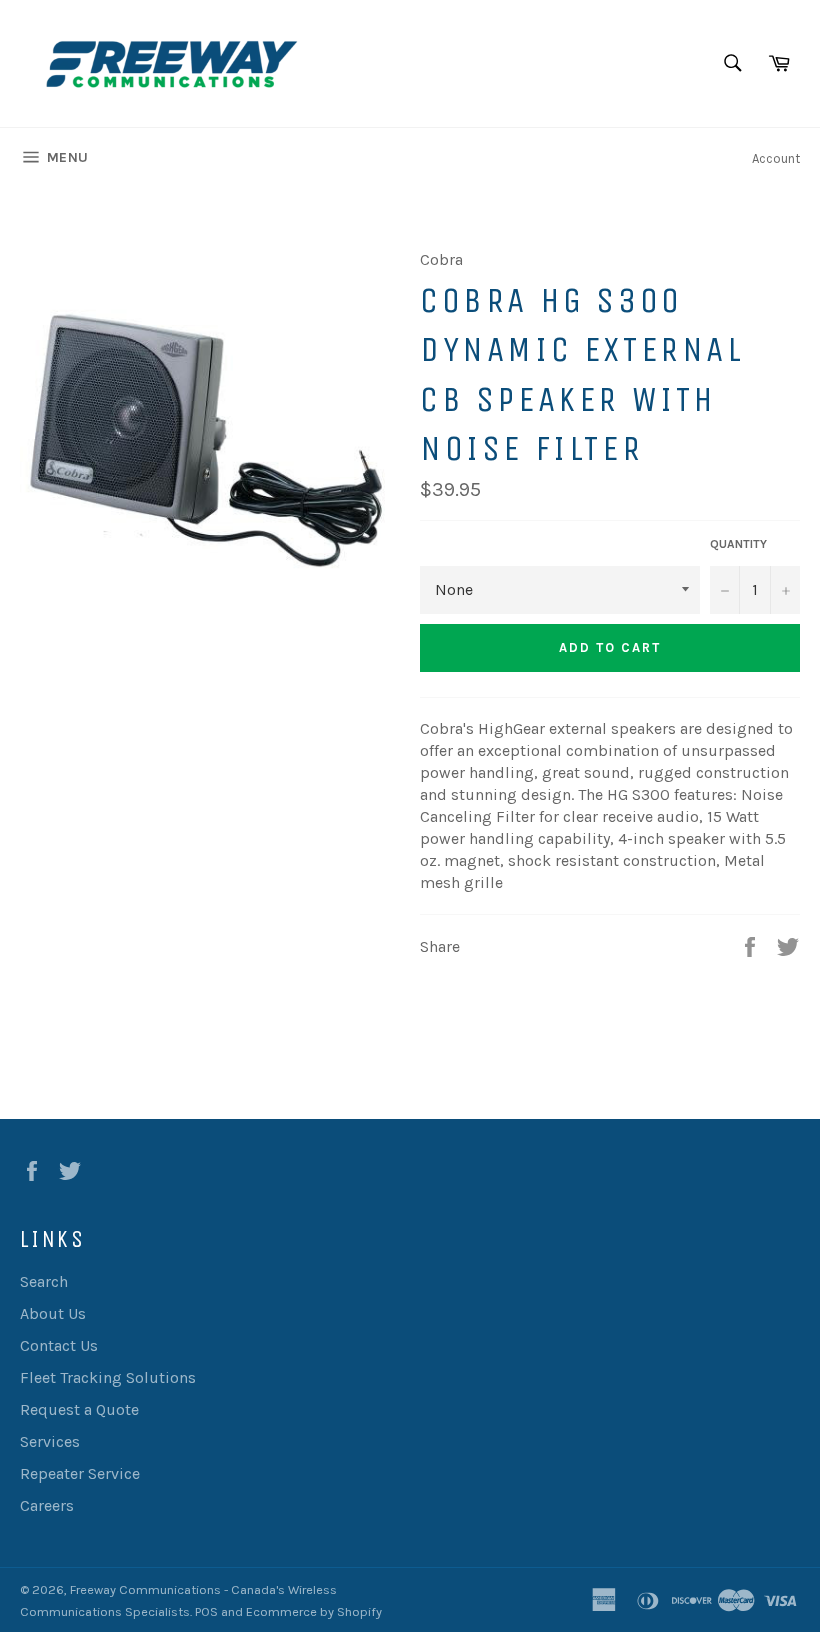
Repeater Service (80, 1473)
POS (206, 1611)
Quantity (738, 544)
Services (50, 1441)
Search (44, 1281)
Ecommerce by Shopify (314, 1611)
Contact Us (59, 1345)
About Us (53, 1313)
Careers (47, 1505)
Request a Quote (79, 1409)
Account (776, 158)
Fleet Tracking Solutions (108, 1377)
